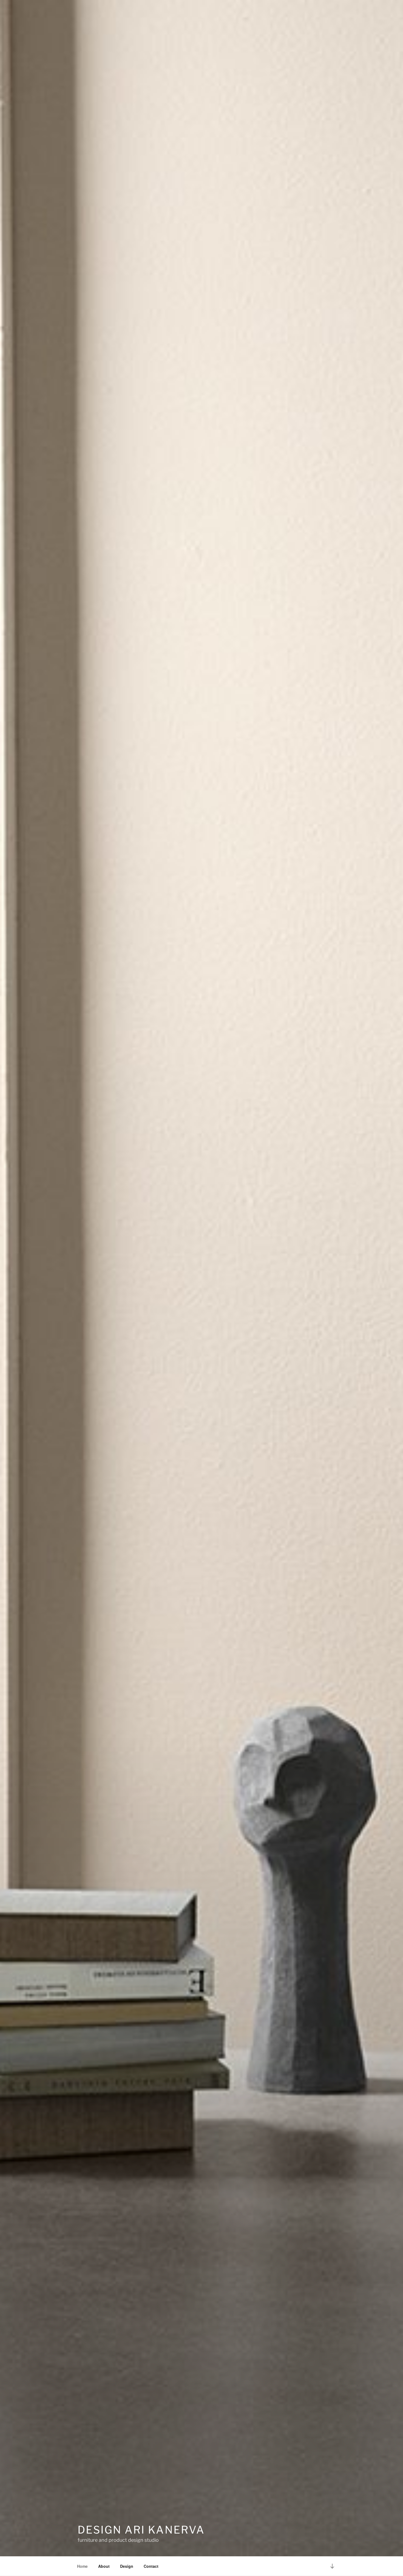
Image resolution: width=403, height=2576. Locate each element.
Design (127, 2566)
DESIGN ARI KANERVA (141, 2530)
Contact (151, 2566)
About (104, 2566)
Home (82, 2566)
